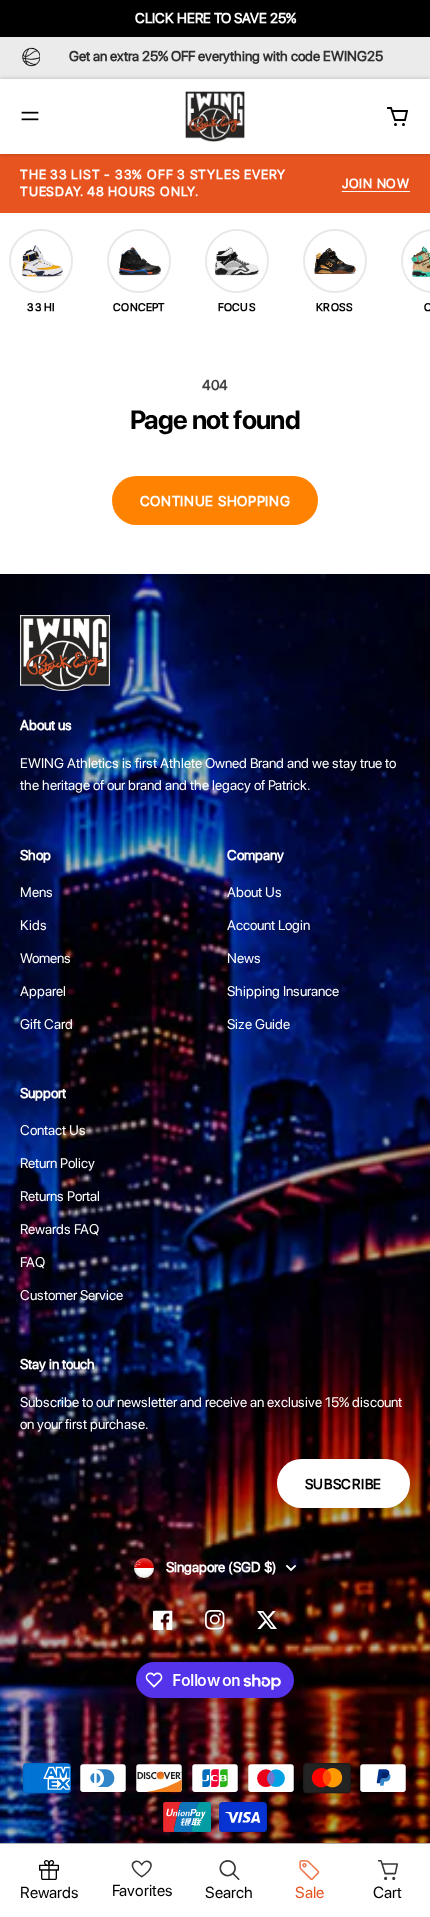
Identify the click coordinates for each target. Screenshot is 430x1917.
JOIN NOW (376, 183)
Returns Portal (60, 1196)
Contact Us (53, 1130)
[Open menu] (30, 116)
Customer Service (71, 1295)
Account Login (268, 925)
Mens (36, 892)
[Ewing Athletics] (215, 116)
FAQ (32, 1262)
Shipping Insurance (283, 991)
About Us (254, 892)
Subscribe (343, 1484)
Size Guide (258, 1024)
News (244, 958)
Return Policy (57, 1163)
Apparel (43, 991)
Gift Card (46, 1024)
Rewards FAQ (59, 1229)
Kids (33, 925)
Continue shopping (215, 501)
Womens (45, 958)
